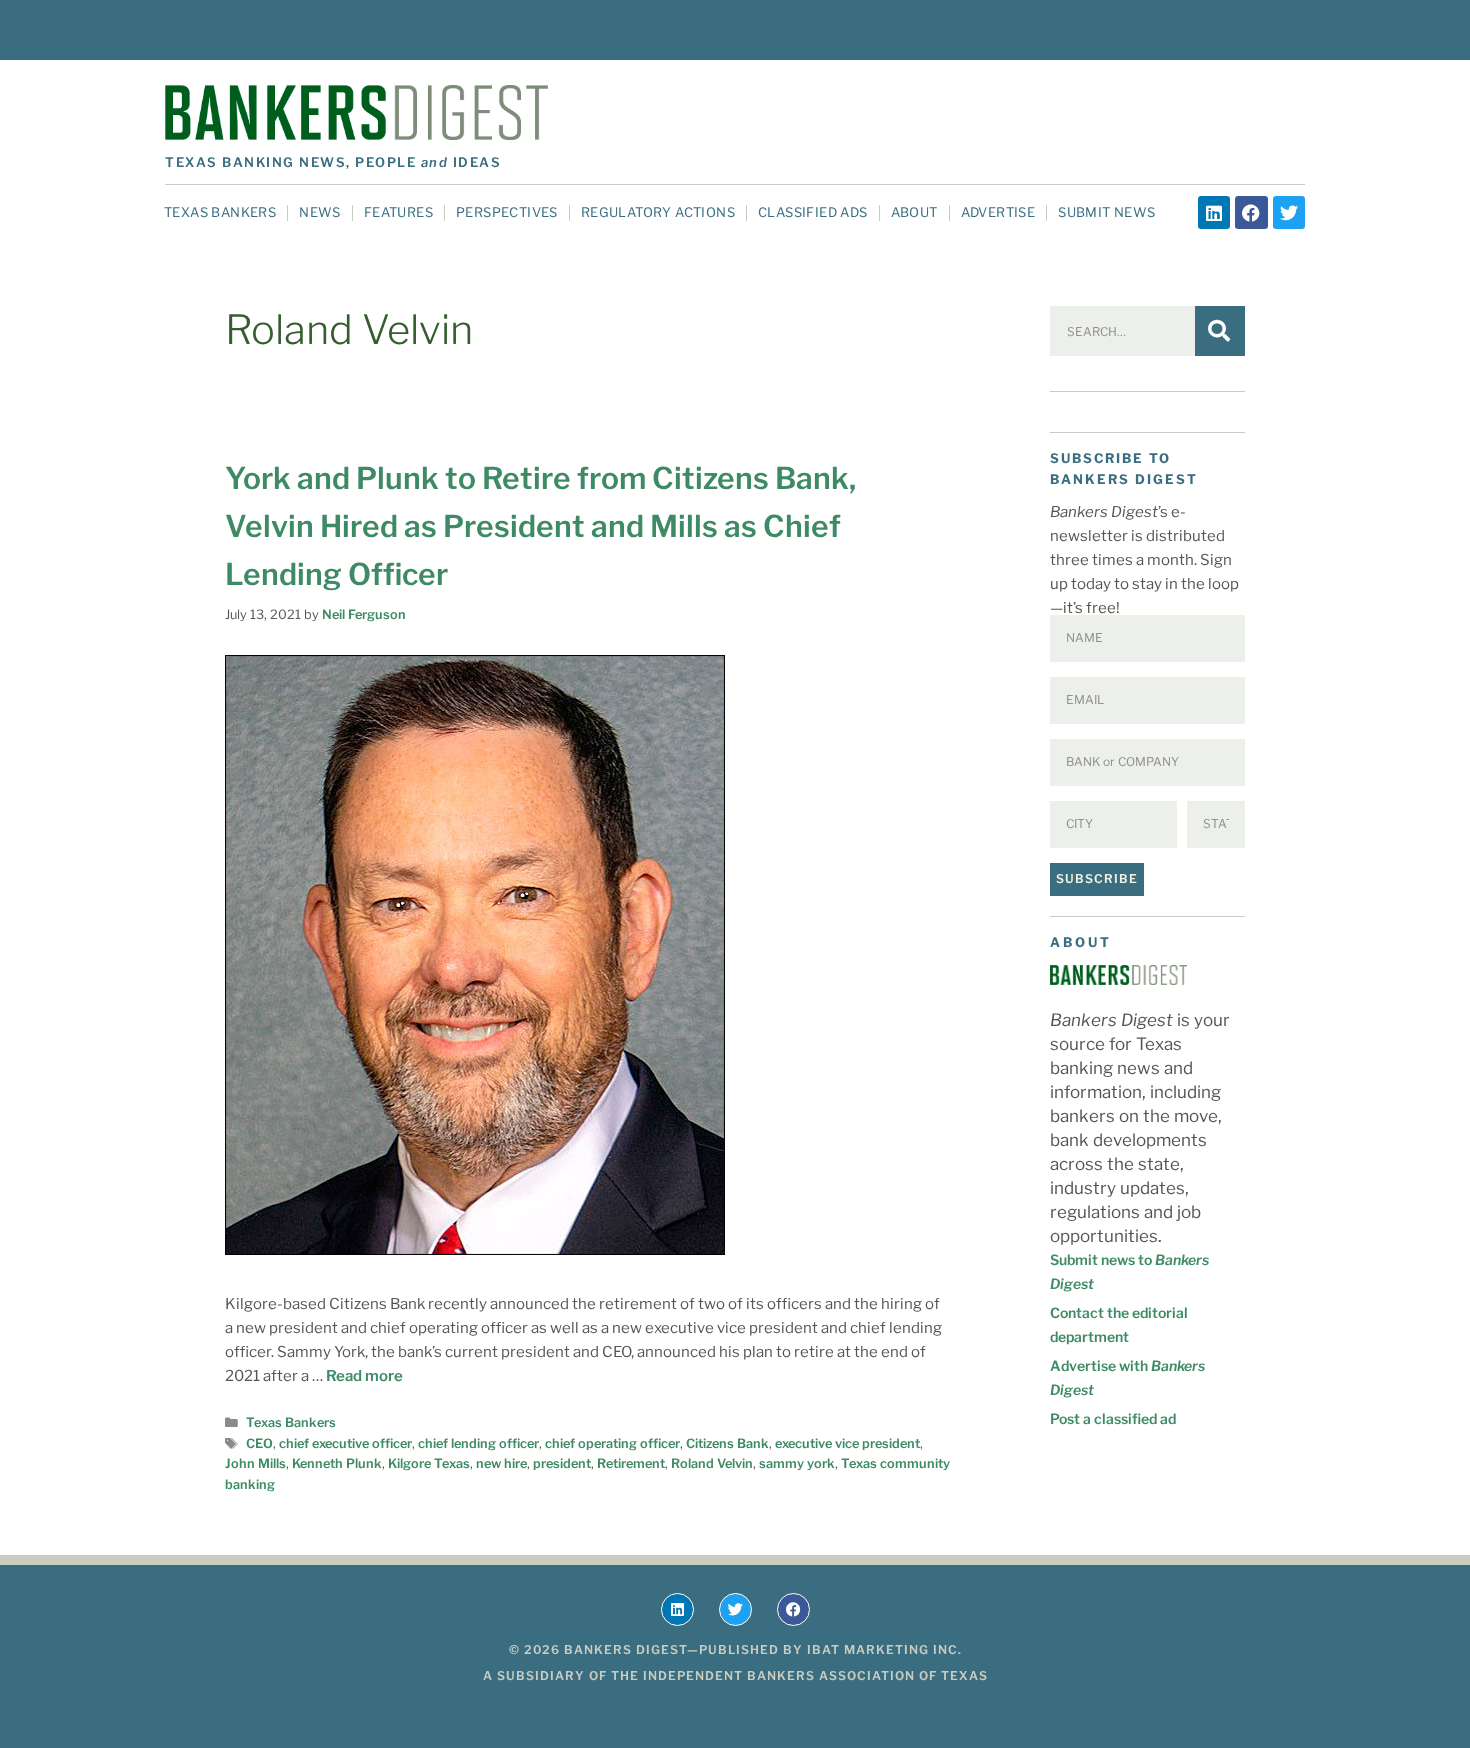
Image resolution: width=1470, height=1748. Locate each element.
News (320, 212)
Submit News (1106, 212)
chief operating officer (612, 1443)
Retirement (631, 1463)
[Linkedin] (1214, 212)
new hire (501, 1463)
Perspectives (507, 212)
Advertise (998, 212)
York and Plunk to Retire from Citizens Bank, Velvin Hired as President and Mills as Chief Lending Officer (540, 526)
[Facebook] (1251, 212)
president (562, 1463)
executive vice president (847, 1443)
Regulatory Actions (658, 212)
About (914, 212)
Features (398, 212)
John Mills (255, 1463)
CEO (259, 1443)
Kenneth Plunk (337, 1463)
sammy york (797, 1463)
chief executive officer (345, 1443)
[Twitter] (1289, 212)
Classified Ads (813, 212)
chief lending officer (478, 1443)
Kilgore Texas (429, 1463)
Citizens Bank (727, 1443)
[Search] (1220, 331)
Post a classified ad (1113, 1418)
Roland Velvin (712, 1463)
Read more (364, 1376)
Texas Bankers (220, 212)
